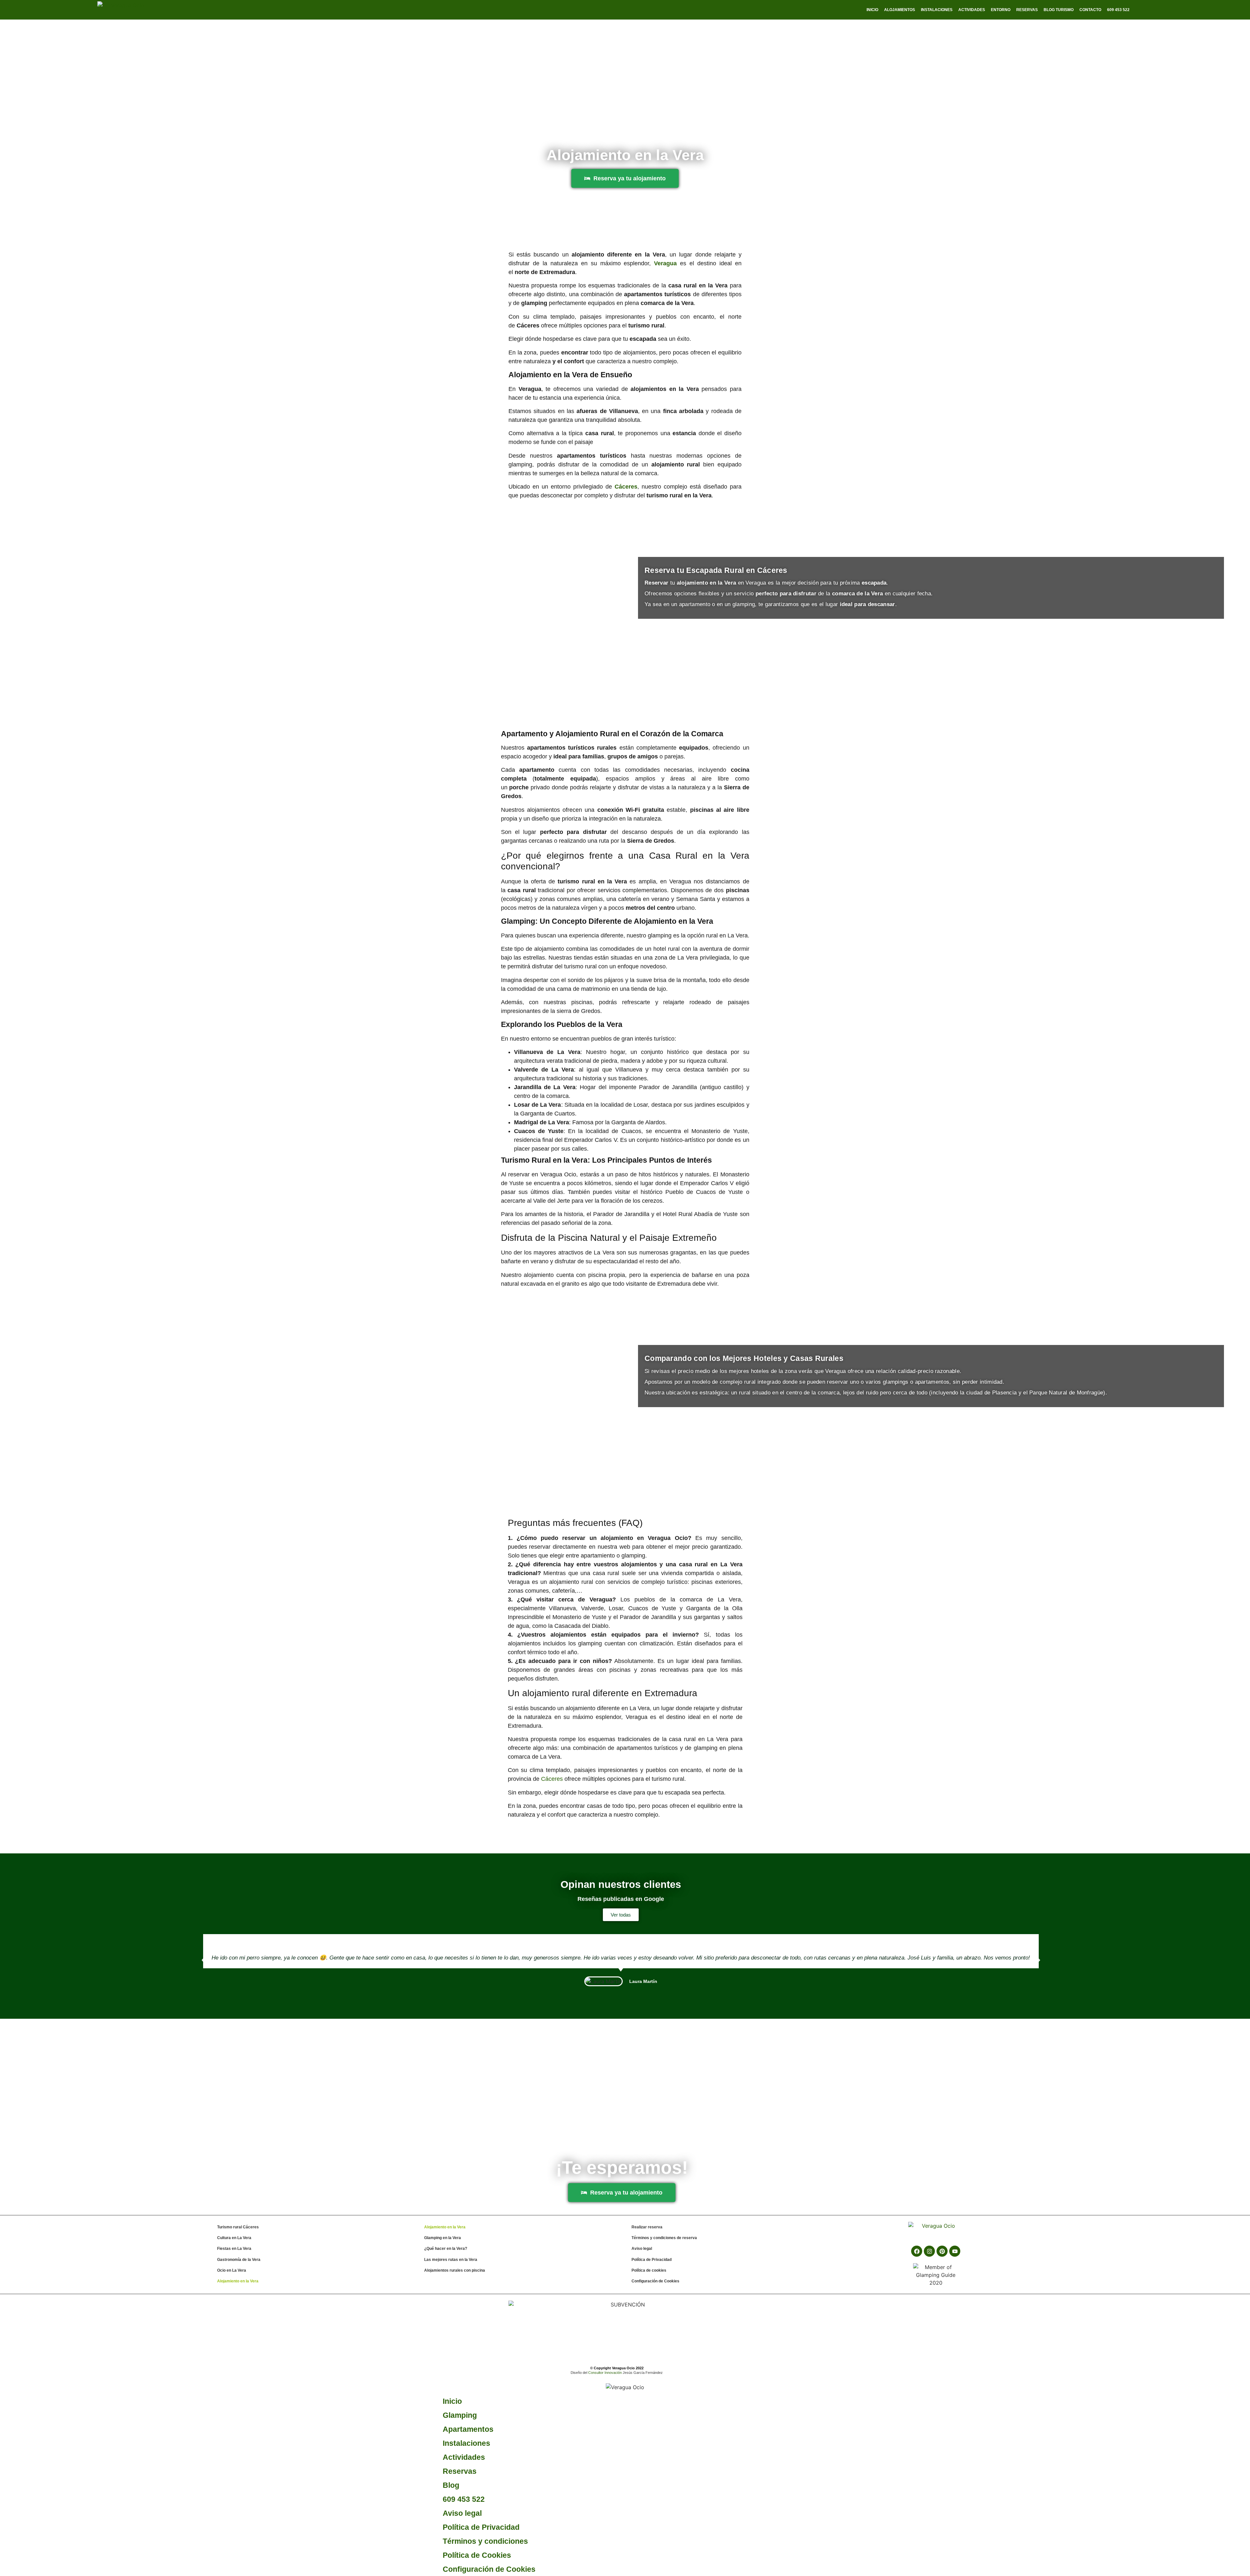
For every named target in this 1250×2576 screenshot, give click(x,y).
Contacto (1090, 10)
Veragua (665, 263)
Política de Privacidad (652, 2260)
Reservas (1027, 10)
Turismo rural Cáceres (238, 2227)
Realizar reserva (647, 2227)
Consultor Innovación (605, 2373)
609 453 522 (464, 2499)
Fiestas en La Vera (234, 2249)
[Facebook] (917, 2251)
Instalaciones (937, 10)
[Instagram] (929, 2251)
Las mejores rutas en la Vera (451, 2260)
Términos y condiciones (485, 2541)
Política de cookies (649, 2270)
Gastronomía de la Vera (239, 2260)
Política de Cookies (477, 2555)
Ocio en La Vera (232, 2270)
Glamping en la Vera (443, 2238)
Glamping (460, 2415)
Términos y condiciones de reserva (664, 2238)
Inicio (872, 10)
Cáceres (552, 1779)
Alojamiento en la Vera (238, 2281)
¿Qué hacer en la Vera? (446, 2249)
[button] (203, 1960)
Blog (451, 2485)
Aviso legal (642, 2249)
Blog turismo (1059, 10)
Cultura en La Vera (234, 2238)
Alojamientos (900, 10)
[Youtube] (955, 2251)
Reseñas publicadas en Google (621, 1899)
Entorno (1001, 10)
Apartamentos (468, 2429)
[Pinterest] (942, 2251)
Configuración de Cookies (655, 2281)
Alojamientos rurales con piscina (455, 2270)
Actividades (972, 10)
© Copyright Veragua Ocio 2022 (617, 2368)
